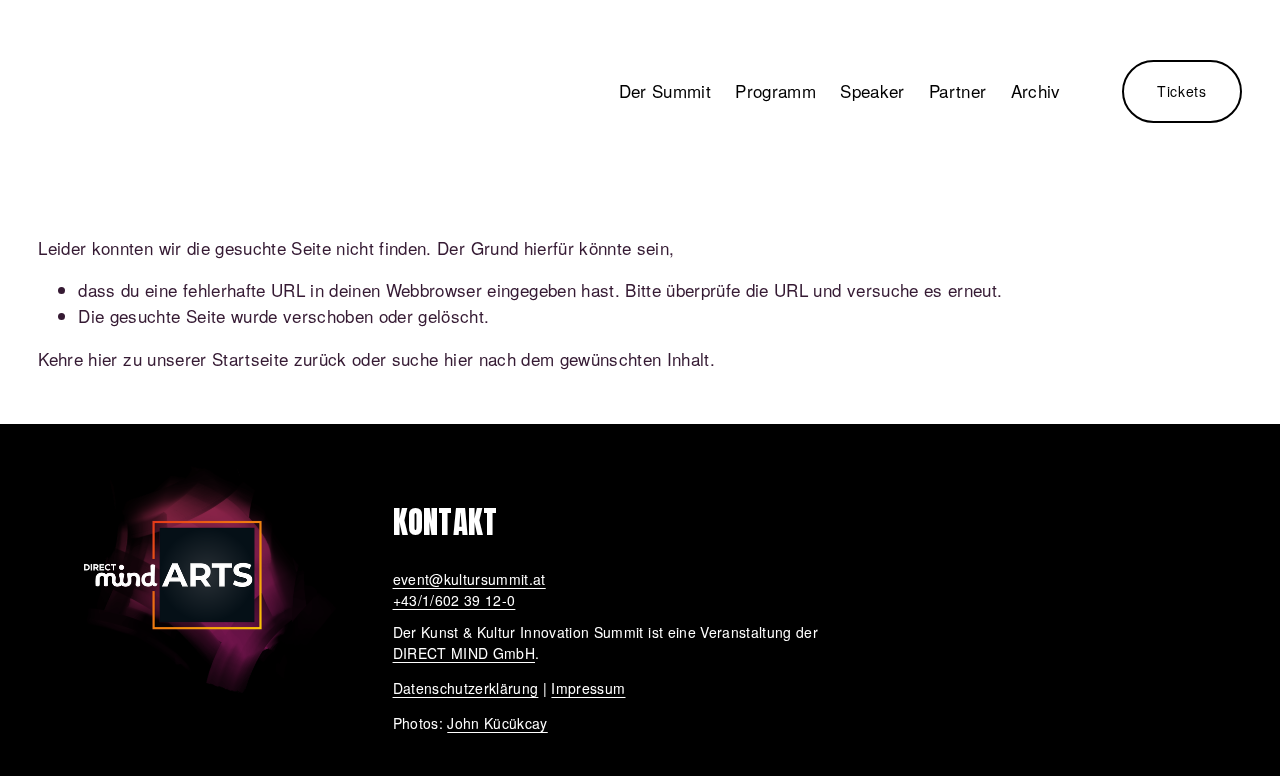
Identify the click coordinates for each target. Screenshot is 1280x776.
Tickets (1182, 91)
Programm (775, 90)
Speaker (872, 90)
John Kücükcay (497, 723)
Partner (957, 90)
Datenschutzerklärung (466, 688)
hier (102, 358)
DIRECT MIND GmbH (464, 653)
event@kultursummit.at (469, 579)
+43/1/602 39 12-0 (454, 600)
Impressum (588, 688)
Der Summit (665, 90)
